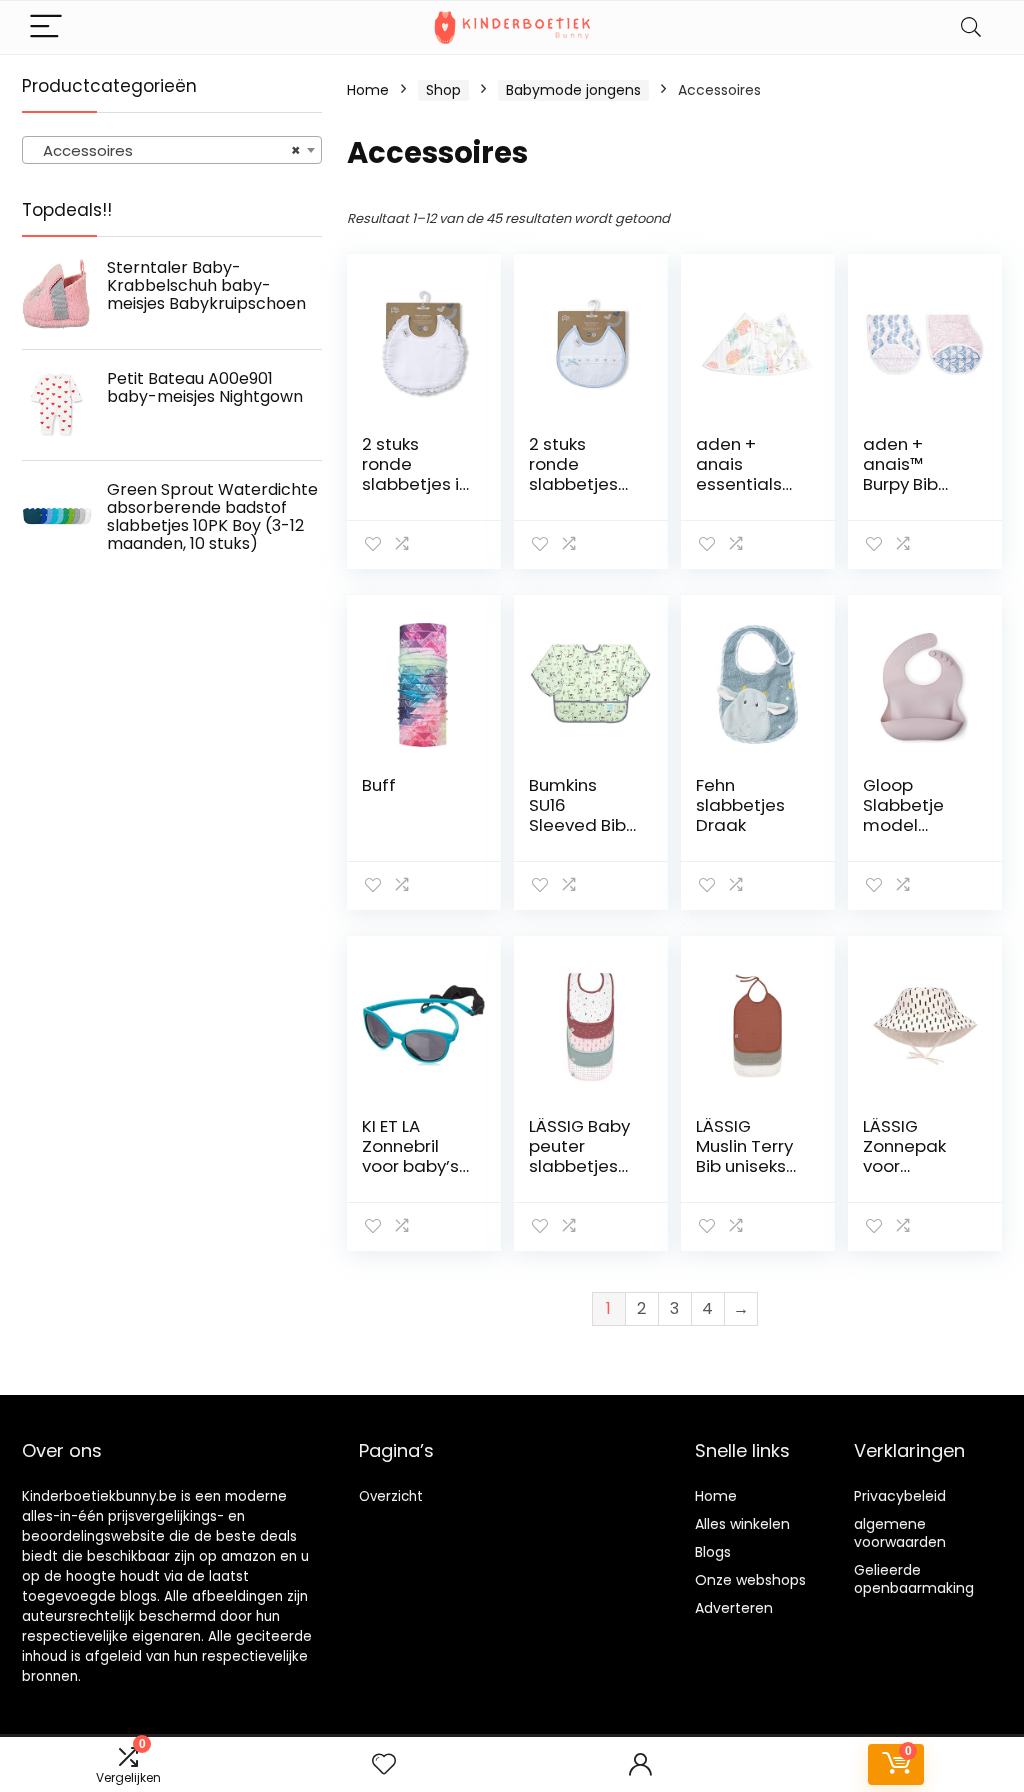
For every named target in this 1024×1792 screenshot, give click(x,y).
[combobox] (172, 150)
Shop (443, 90)
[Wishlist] (384, 1764)
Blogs (713, 1552)
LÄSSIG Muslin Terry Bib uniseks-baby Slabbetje (746, 1166)
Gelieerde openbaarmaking (914, 1579)
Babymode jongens (573, 90)
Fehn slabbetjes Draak (740, 805)
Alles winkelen (742, 1524)
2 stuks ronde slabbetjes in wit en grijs (415, 474)
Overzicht (391, 1496)
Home (368, 90)
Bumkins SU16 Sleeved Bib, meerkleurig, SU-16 (580, 825)
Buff (379, 785)
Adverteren (734, 1608)
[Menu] (46, 27)
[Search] (971, 27)
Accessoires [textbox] (166, 150)
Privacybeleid (900, 1496)
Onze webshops (750, 1580)
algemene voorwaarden (900, 1533)
